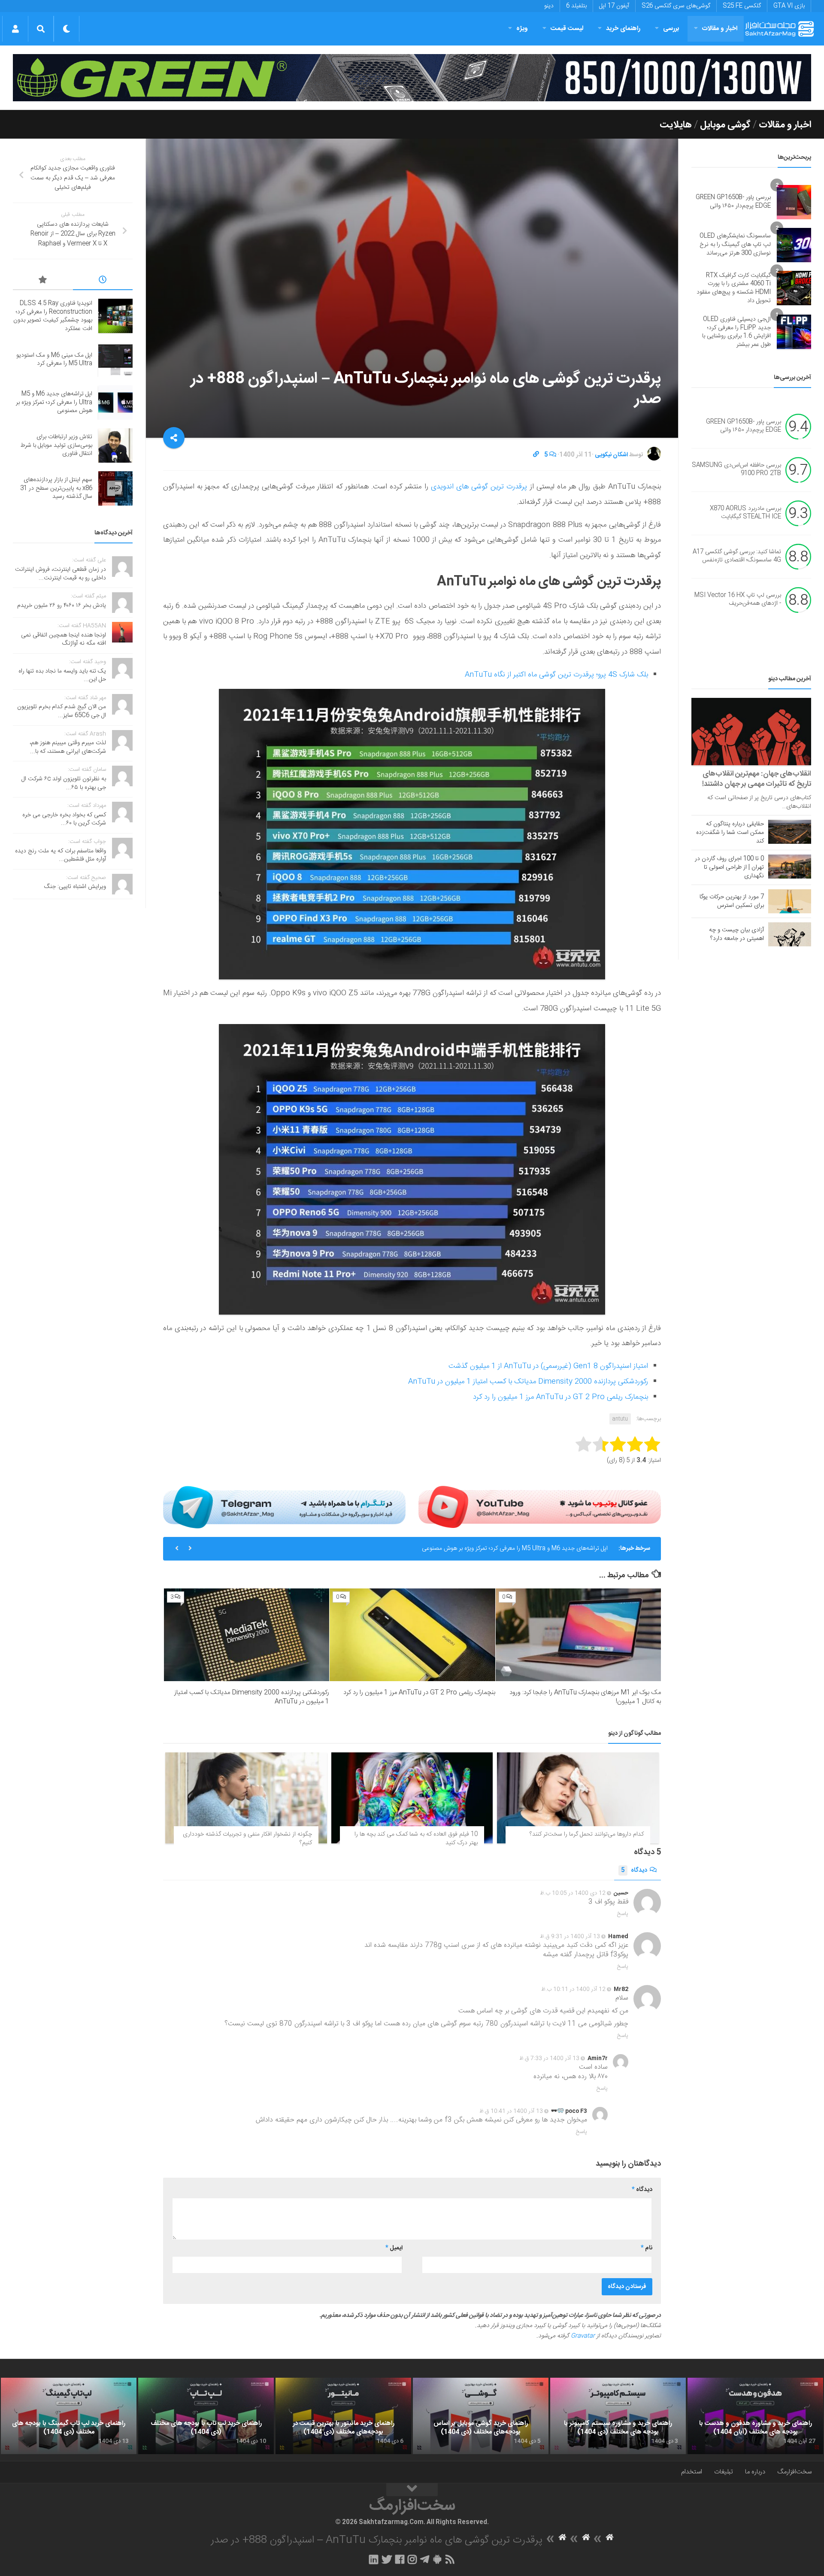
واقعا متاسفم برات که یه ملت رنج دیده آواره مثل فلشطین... (61, 855)
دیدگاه (634, 1870)
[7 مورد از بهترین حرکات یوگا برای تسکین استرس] (790, 901)
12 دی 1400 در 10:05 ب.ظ (573, 1893)
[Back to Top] (412, 2490)
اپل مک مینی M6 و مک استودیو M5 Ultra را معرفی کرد (54, 360)
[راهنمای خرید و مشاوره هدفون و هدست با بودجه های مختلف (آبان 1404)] (755, 2416)
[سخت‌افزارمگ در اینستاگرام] (412, 2559)
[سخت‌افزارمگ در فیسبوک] (400, 2559)
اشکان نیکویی (611, 455)
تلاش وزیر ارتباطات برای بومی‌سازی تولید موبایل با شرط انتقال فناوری (527, 1549)
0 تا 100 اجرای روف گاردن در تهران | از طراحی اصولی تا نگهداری (729, 867)
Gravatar (583, 2336)
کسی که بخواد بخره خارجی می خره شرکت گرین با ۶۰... (64, 819)
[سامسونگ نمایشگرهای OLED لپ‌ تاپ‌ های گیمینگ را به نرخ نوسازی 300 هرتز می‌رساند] (794, 245)
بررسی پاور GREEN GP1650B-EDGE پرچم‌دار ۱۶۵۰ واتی (733, 202)
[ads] (412, 78)
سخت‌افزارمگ (794, 2472)
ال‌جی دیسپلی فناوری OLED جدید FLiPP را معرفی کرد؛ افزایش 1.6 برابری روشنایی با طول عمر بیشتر (736, 332)
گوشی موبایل (725, 125)
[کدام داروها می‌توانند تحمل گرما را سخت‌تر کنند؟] (578, 1798)
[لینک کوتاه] (536, 455)
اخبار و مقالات (720, 29)
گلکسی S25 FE (742, 6)
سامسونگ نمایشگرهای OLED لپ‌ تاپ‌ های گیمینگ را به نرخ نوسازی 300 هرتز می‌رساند (735, 244)
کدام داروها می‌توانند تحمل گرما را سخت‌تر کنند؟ (587, 1834)
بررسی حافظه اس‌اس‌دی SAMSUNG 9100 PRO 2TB (736, 470)
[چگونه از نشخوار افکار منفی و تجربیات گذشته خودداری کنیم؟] (246, 1798)
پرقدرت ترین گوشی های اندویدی (479, 487)
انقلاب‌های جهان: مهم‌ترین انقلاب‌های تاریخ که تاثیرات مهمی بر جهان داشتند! (757, 779)
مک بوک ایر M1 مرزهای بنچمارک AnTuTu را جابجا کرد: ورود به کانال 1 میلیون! (585, 1697)
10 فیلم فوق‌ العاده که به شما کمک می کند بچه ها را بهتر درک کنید (416, 1839)
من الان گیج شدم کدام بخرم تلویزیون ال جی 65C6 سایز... (62, 711)
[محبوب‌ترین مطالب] (43, 281)
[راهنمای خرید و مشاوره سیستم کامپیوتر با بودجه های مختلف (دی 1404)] (618, 2416)
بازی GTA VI (789, 6)
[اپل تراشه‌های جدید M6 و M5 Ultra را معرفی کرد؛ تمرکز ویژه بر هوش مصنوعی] (115, 403)
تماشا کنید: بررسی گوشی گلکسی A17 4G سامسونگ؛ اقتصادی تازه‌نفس (737, 556)
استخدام (692, 2472)
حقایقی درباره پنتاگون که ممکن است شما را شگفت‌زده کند (730, 833)
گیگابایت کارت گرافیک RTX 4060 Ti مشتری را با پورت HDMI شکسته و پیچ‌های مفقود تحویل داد (734, 288)
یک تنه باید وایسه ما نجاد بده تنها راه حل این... (62, 676)
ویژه (522, 29)
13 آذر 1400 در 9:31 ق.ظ (570, 1937)
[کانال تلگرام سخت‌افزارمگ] (425, 2559)
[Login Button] (15, 29)
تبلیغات (724, 2472)
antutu (620, 1419)
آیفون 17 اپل (614, 6)
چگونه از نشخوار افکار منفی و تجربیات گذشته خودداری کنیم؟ (247, 1839)
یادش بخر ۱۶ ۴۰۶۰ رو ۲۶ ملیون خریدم (62, 606)
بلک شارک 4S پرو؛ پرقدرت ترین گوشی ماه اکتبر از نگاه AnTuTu (556, 675)
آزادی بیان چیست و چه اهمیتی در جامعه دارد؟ (736, 934)
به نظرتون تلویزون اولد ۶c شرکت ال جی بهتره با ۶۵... (64, 783)
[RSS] (450, 2559)
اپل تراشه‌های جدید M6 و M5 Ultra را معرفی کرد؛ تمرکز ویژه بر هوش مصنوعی (54, 402)
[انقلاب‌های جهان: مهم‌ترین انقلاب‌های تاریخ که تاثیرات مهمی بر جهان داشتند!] (751, 732)
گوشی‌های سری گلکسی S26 (676, 6)
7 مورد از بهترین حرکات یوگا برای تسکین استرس (732, 901)
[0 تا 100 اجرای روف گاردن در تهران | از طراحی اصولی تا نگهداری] (790, 867)
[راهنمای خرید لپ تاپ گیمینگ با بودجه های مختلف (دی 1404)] (69, 2416)
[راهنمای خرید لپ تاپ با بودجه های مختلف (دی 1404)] (206, 2416)
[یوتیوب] (540, 1507)
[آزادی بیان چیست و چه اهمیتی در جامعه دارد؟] (790, 934)
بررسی (671, 29)
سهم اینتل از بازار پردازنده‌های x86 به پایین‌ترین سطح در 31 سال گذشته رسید (56, 488)
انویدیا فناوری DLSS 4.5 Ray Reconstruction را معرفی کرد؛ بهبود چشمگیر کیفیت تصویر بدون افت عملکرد (53, 316)
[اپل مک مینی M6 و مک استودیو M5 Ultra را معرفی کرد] (115, 360)
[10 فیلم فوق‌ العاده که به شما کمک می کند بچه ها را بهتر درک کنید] (412, 1798)
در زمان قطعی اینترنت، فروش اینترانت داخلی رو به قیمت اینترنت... (61, 574)
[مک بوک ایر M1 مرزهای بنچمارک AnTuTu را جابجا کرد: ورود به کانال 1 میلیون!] (578, 1635)
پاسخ (623, 1914)
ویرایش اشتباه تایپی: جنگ (75, 887)
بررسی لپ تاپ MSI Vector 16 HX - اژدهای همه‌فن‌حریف (738, 600)
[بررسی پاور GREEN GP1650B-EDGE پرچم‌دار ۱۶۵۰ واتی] (794, 202)
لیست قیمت (567, 29)
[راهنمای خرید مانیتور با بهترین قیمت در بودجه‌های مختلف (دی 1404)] (343, 2416)
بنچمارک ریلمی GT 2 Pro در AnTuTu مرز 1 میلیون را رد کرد (560, 1397)
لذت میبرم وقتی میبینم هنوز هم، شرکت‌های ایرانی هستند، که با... (68, 747)
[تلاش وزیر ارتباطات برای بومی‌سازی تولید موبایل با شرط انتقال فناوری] (115, 445)
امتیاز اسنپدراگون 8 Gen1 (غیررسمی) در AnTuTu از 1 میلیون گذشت (548, 1366)
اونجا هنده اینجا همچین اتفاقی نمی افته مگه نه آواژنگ (64, 639)
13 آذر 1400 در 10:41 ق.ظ (511, 2111)
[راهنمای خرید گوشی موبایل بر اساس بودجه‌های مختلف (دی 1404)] (481, 2416)
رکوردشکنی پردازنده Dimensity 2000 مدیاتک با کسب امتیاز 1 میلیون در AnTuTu (528, 1382)
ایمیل (394, 2248)
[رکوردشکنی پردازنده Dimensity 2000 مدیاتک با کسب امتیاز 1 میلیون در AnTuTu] (247, 1635)
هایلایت (676, 125)
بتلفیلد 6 (576, 6)
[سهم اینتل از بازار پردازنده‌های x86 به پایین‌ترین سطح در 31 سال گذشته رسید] (115, 488)
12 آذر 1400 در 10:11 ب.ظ (573, 1989)
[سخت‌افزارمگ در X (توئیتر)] (387, 2559)
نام (647, 2248)
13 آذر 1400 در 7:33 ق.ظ (549, 2058)
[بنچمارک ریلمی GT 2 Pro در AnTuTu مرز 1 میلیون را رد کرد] (412, 1635)
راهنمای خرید (623, 29)
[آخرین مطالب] (103, 281)
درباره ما (755, 2472)
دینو (549, 6)
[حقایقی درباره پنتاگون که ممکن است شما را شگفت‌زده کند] (790, 832)
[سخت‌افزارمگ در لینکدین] (374, 2559)
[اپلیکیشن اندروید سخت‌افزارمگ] (437, 2559)
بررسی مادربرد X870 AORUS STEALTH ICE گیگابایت (745, 513)
